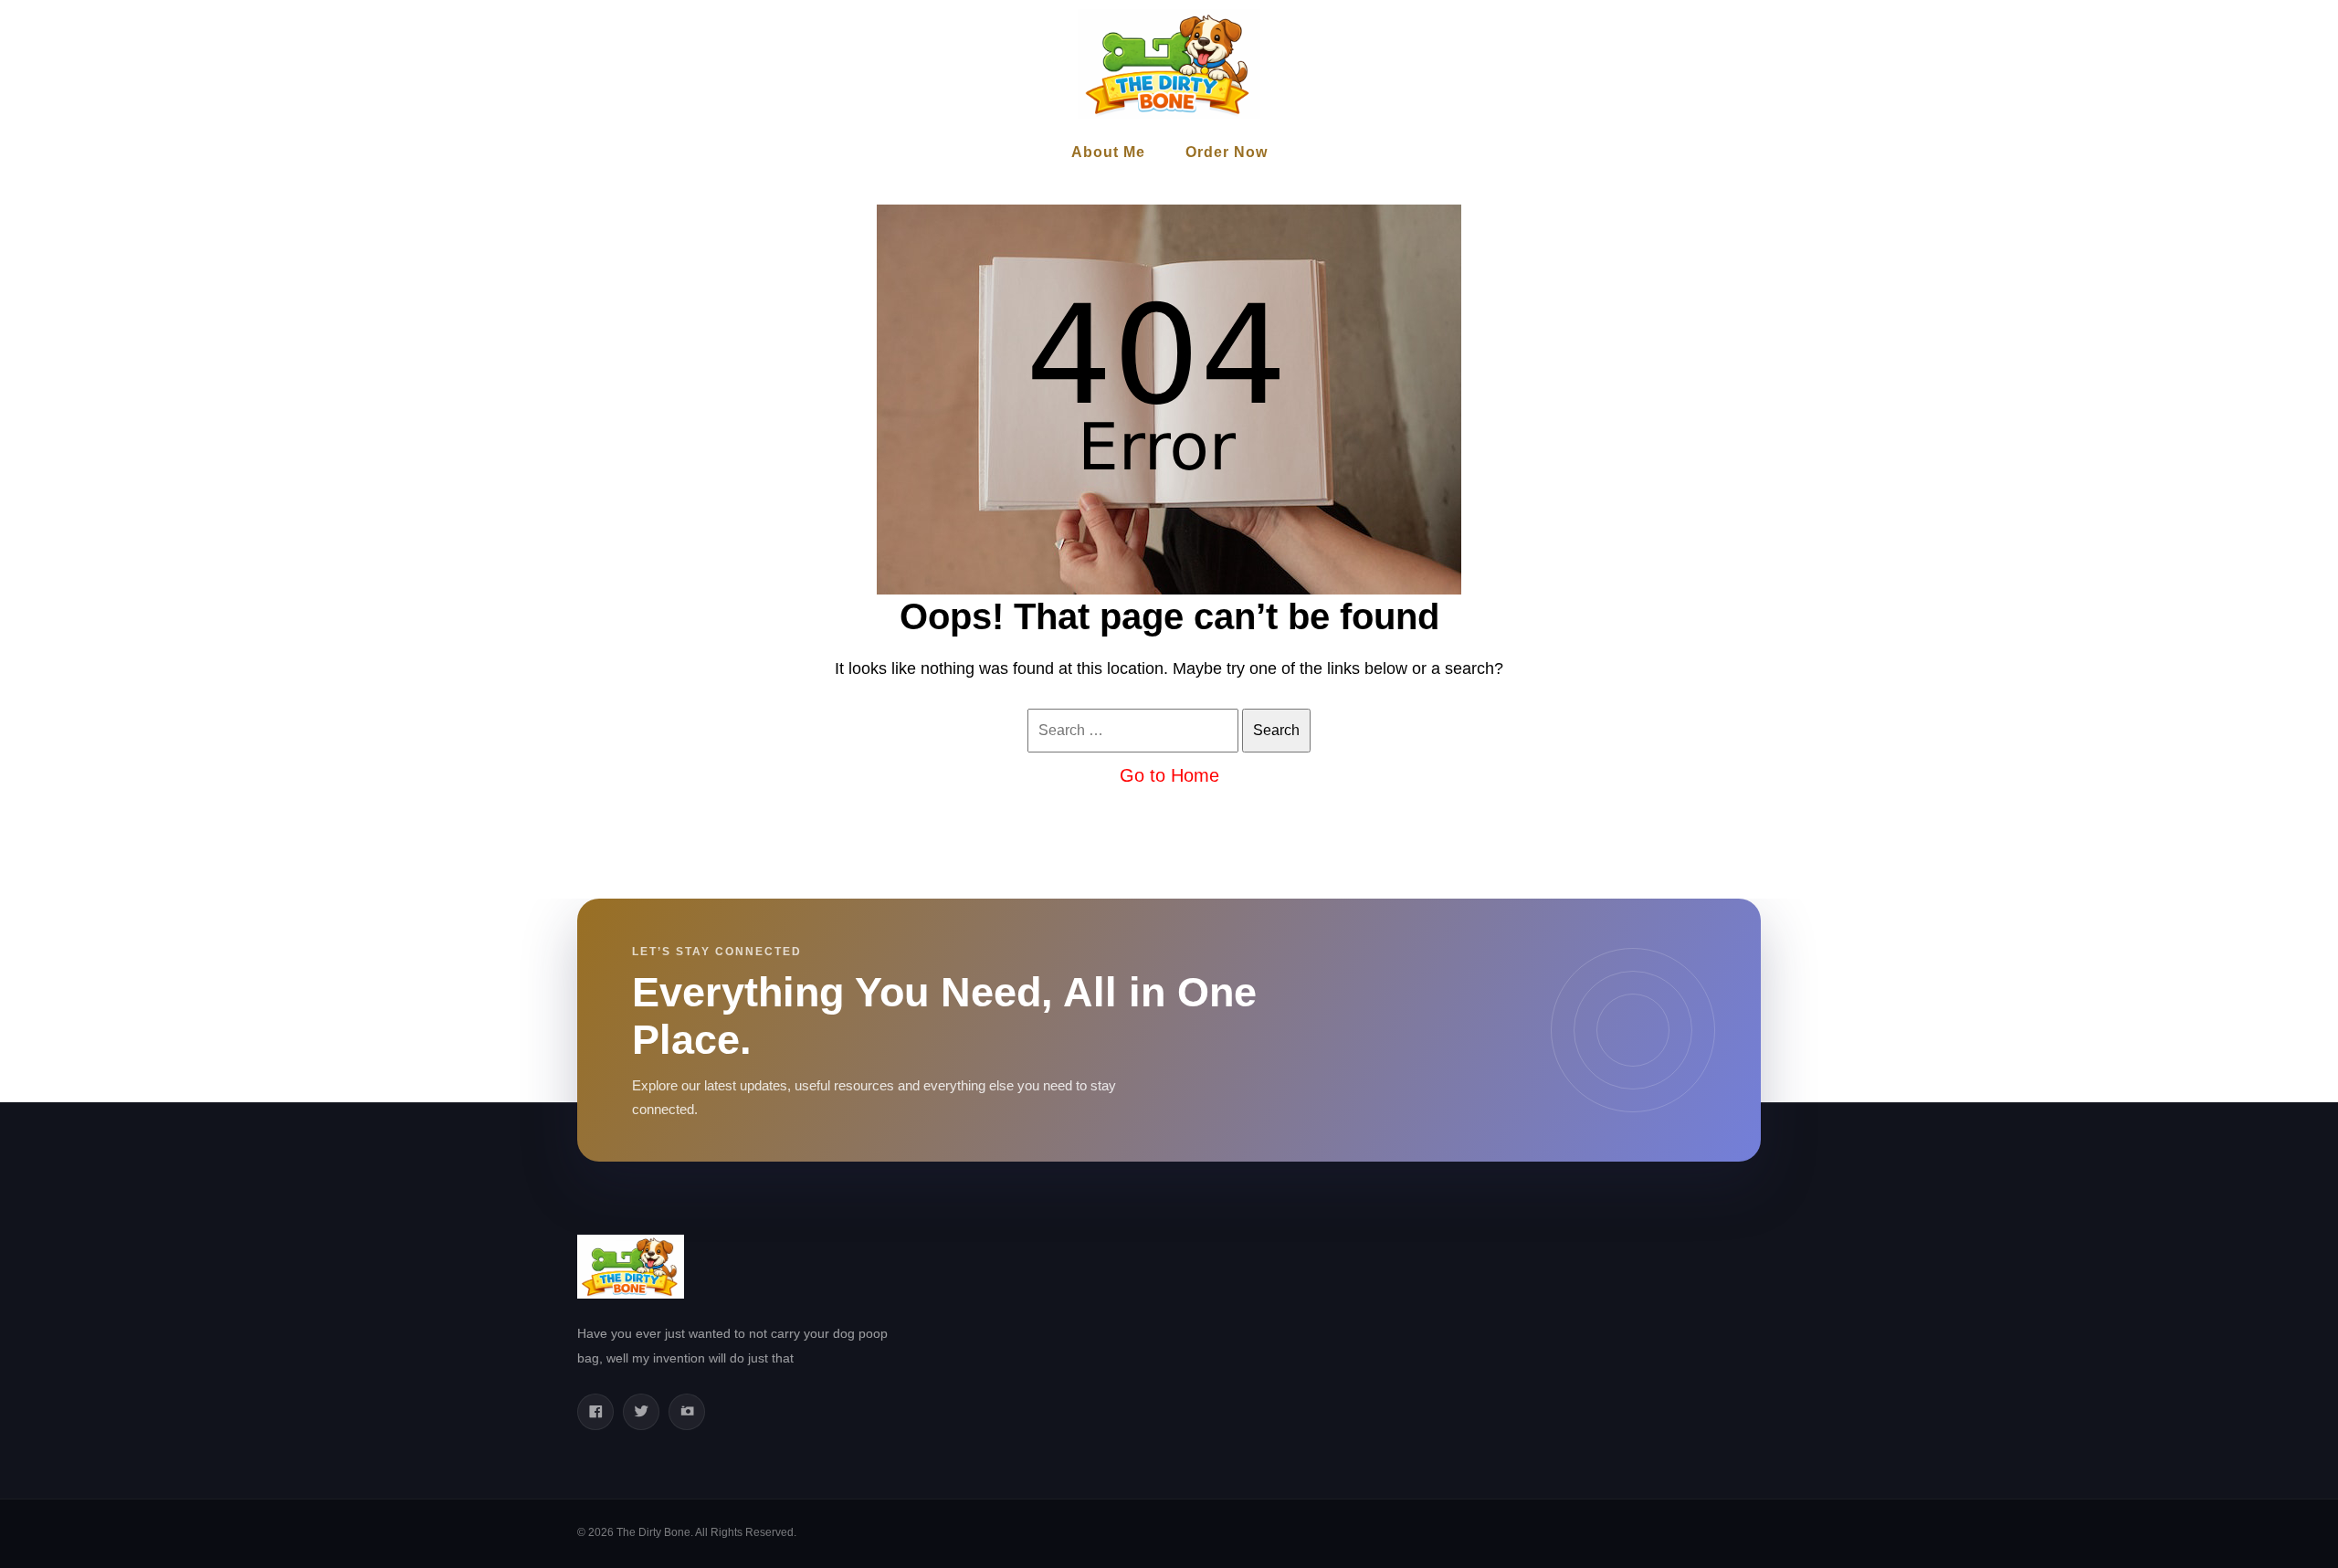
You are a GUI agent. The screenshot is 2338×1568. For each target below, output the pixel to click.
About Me (1108, 152)
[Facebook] (595, 1412)
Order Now (1227, 152)
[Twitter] (641, 1412)
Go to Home (1169, 775)
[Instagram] (687, 1412)
